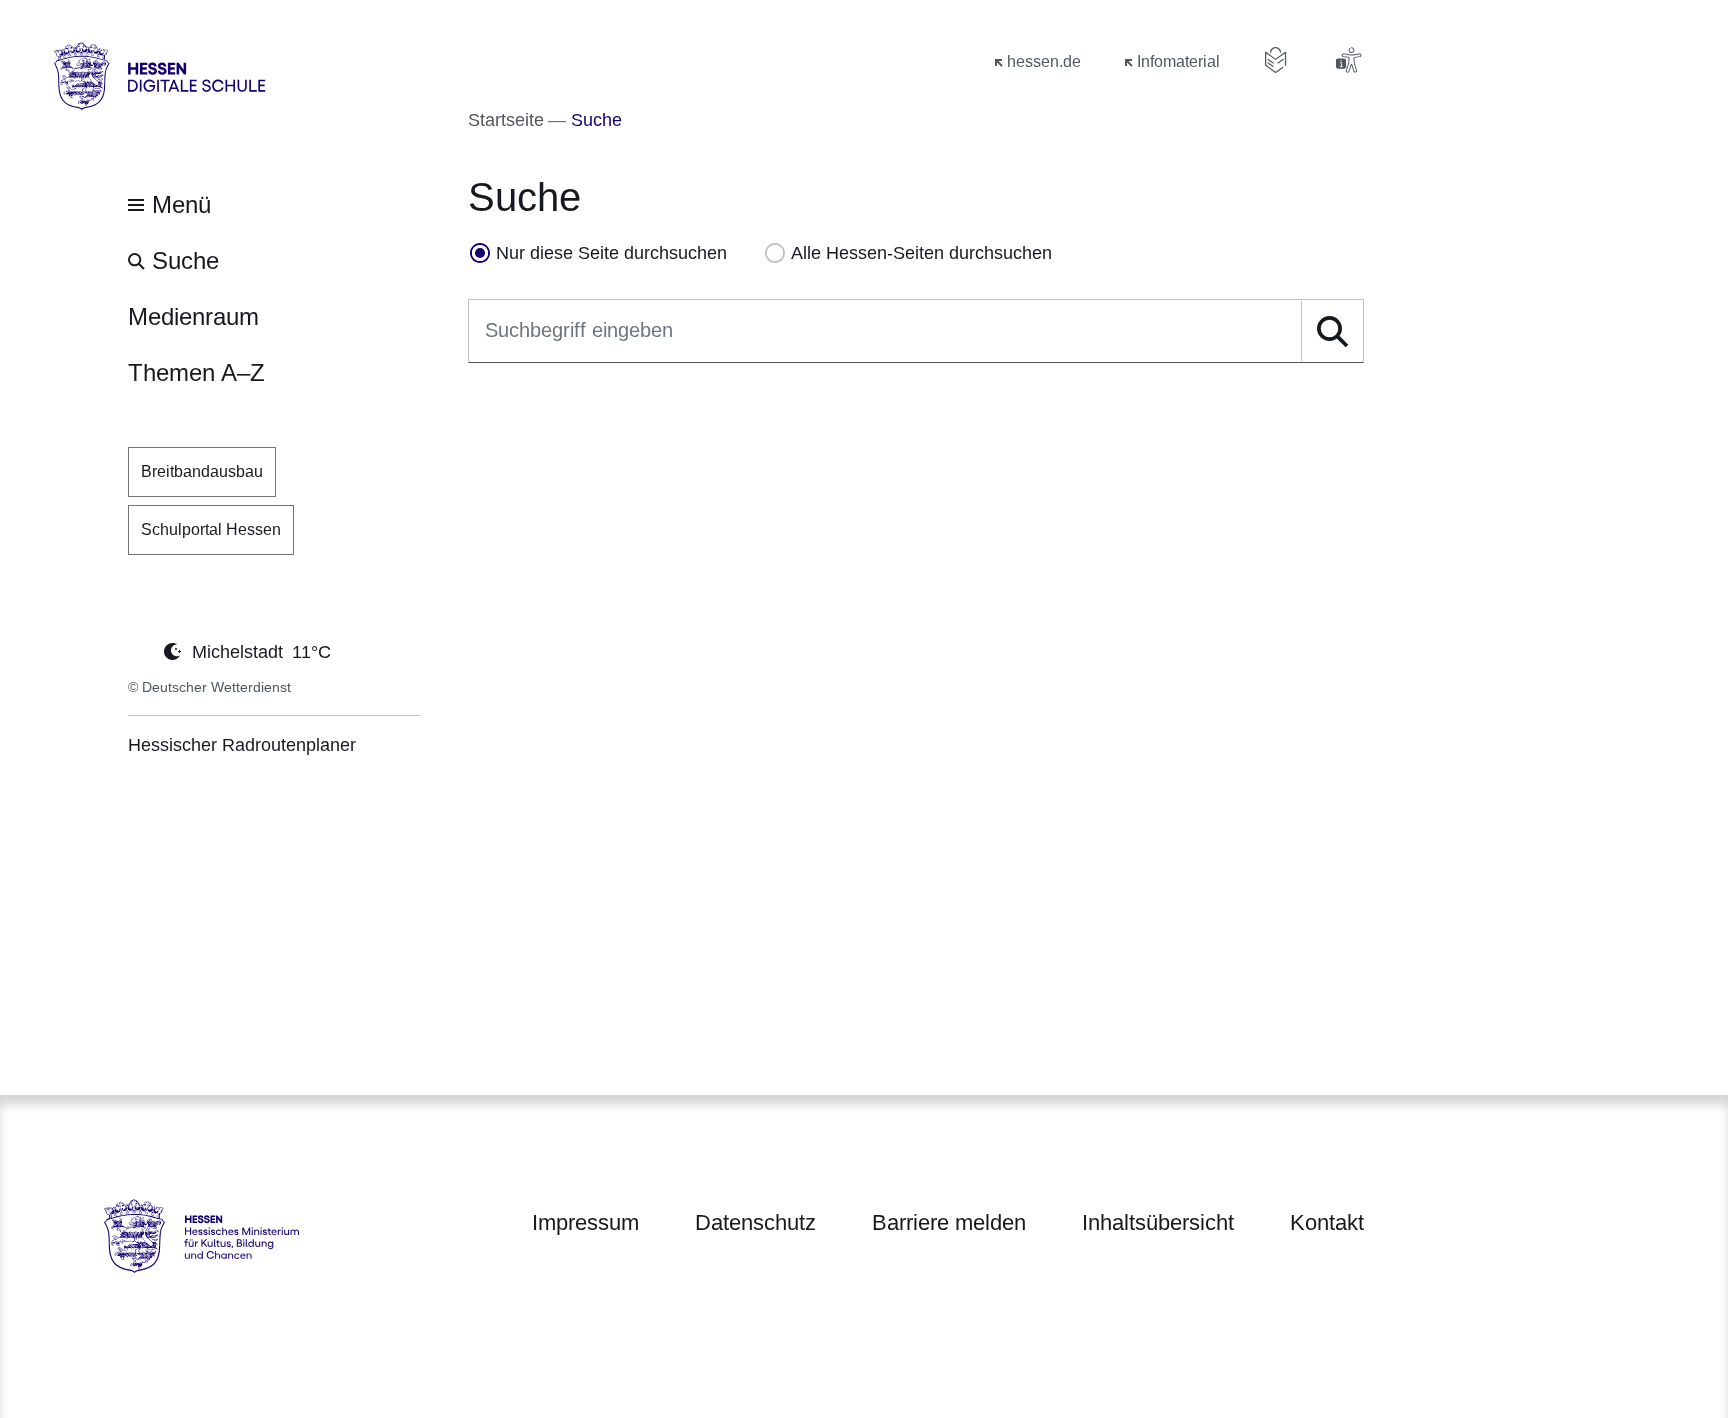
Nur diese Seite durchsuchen (611, 253)
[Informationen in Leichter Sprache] (1276, 60)
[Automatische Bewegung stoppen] (139, 650)
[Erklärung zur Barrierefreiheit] (1348, 60)
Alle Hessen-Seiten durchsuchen (921, 253)
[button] (1331, 331)
